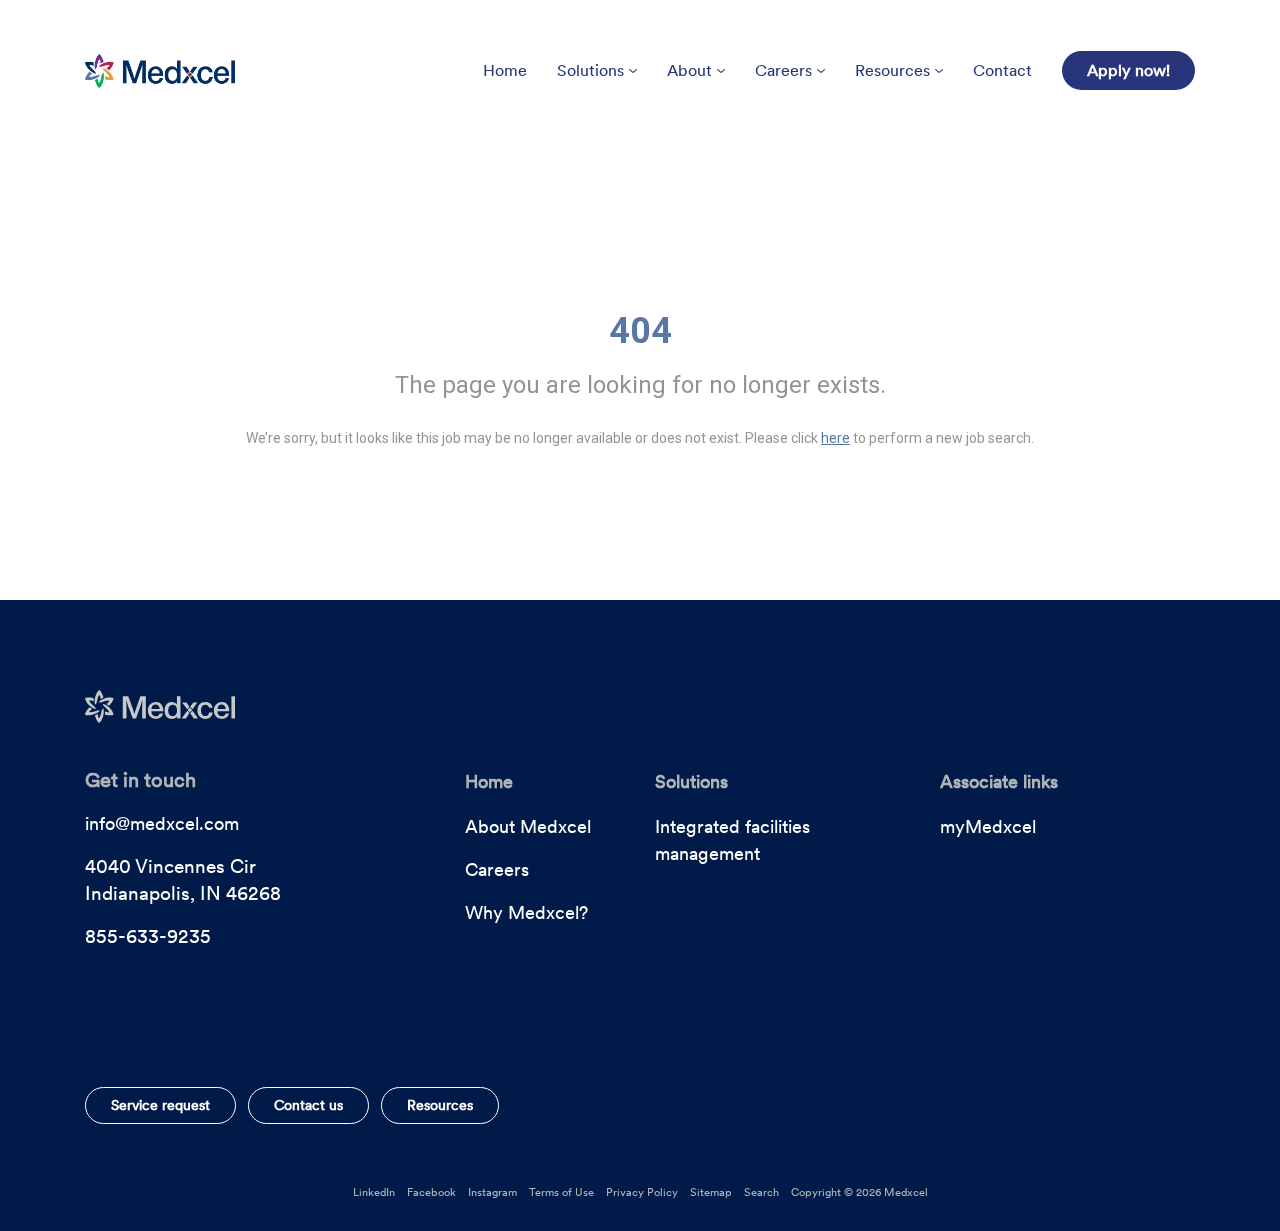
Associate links (999, 781)
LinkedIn (374, 1192)
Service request (160, 1105)
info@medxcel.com (162, 823)
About (689, 70)
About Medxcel (528, 826)
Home (505, 70)
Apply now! (1128, 70)
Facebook (431, 1192)
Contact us (308, 1105)
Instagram (492, 1192)
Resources (892, 70)
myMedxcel (988, 826)
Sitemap (711, 1192)
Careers (783, 70)
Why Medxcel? (526, 912)
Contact (1002, 70)
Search (761, 1192)
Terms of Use (561, 1192)
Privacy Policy (642, 1192)
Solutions (590, 70)
